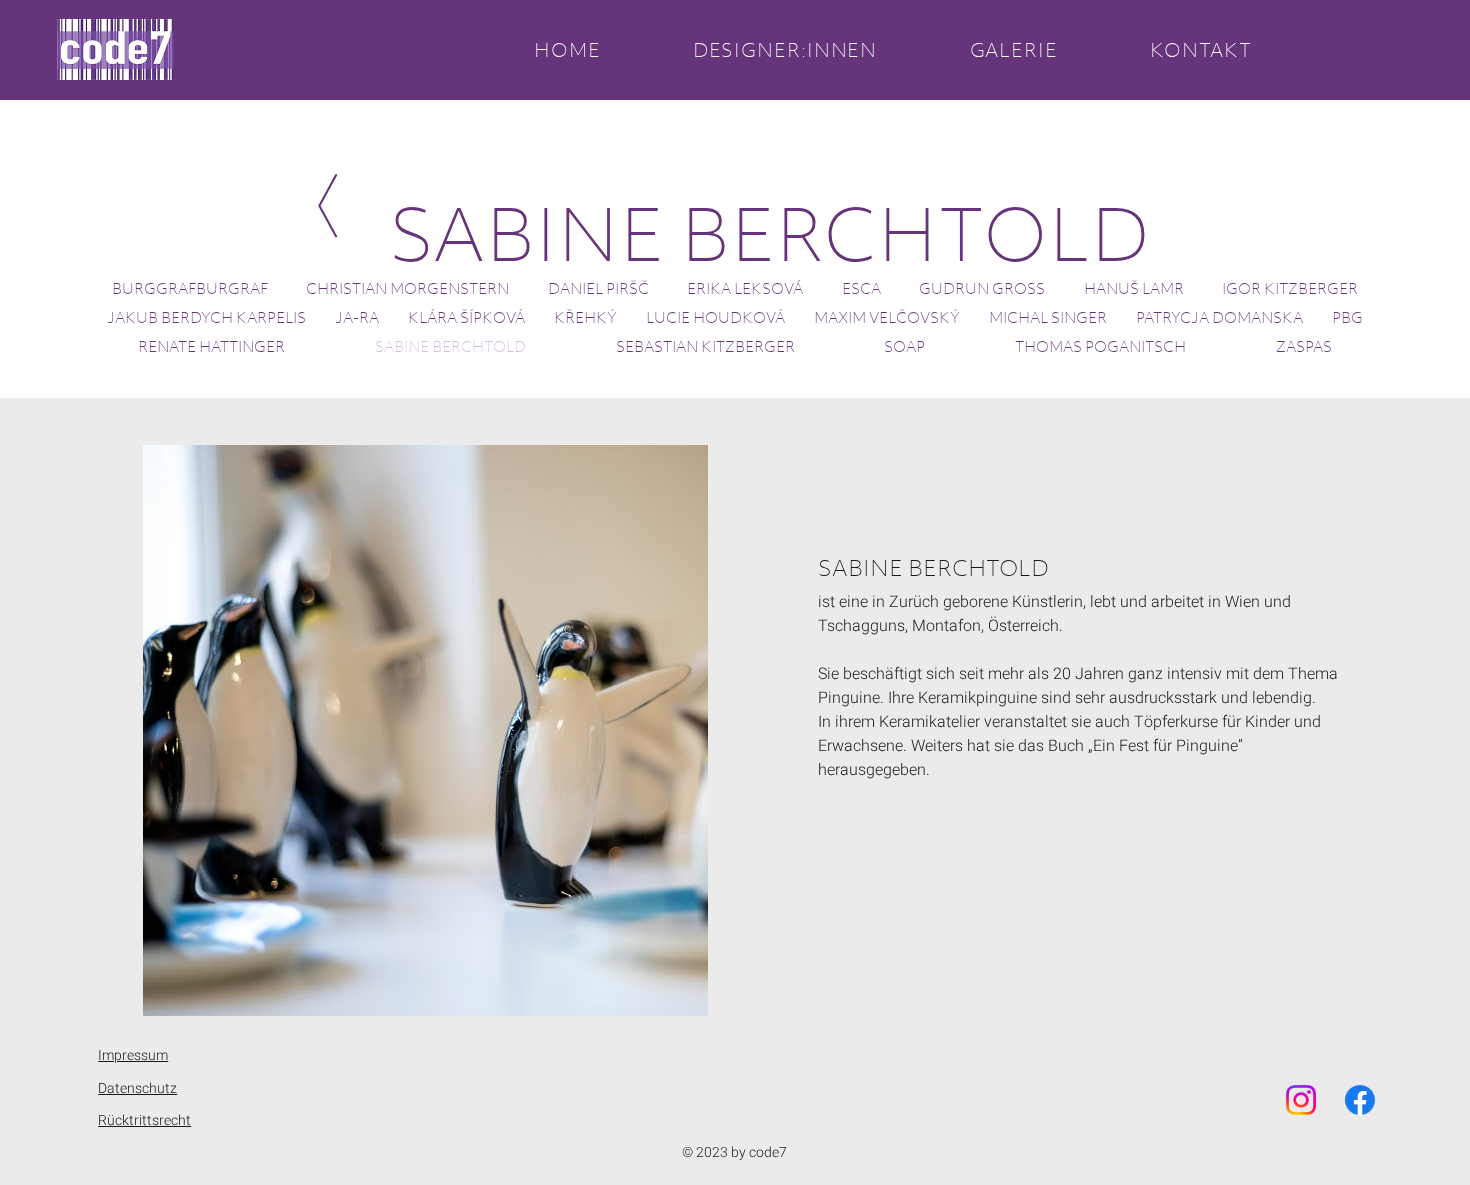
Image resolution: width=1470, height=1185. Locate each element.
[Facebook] (1360, 1100)
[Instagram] (1301, 1100)
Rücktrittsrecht (144, 1120)
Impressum (133, 1055)
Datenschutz (137, 1088)
